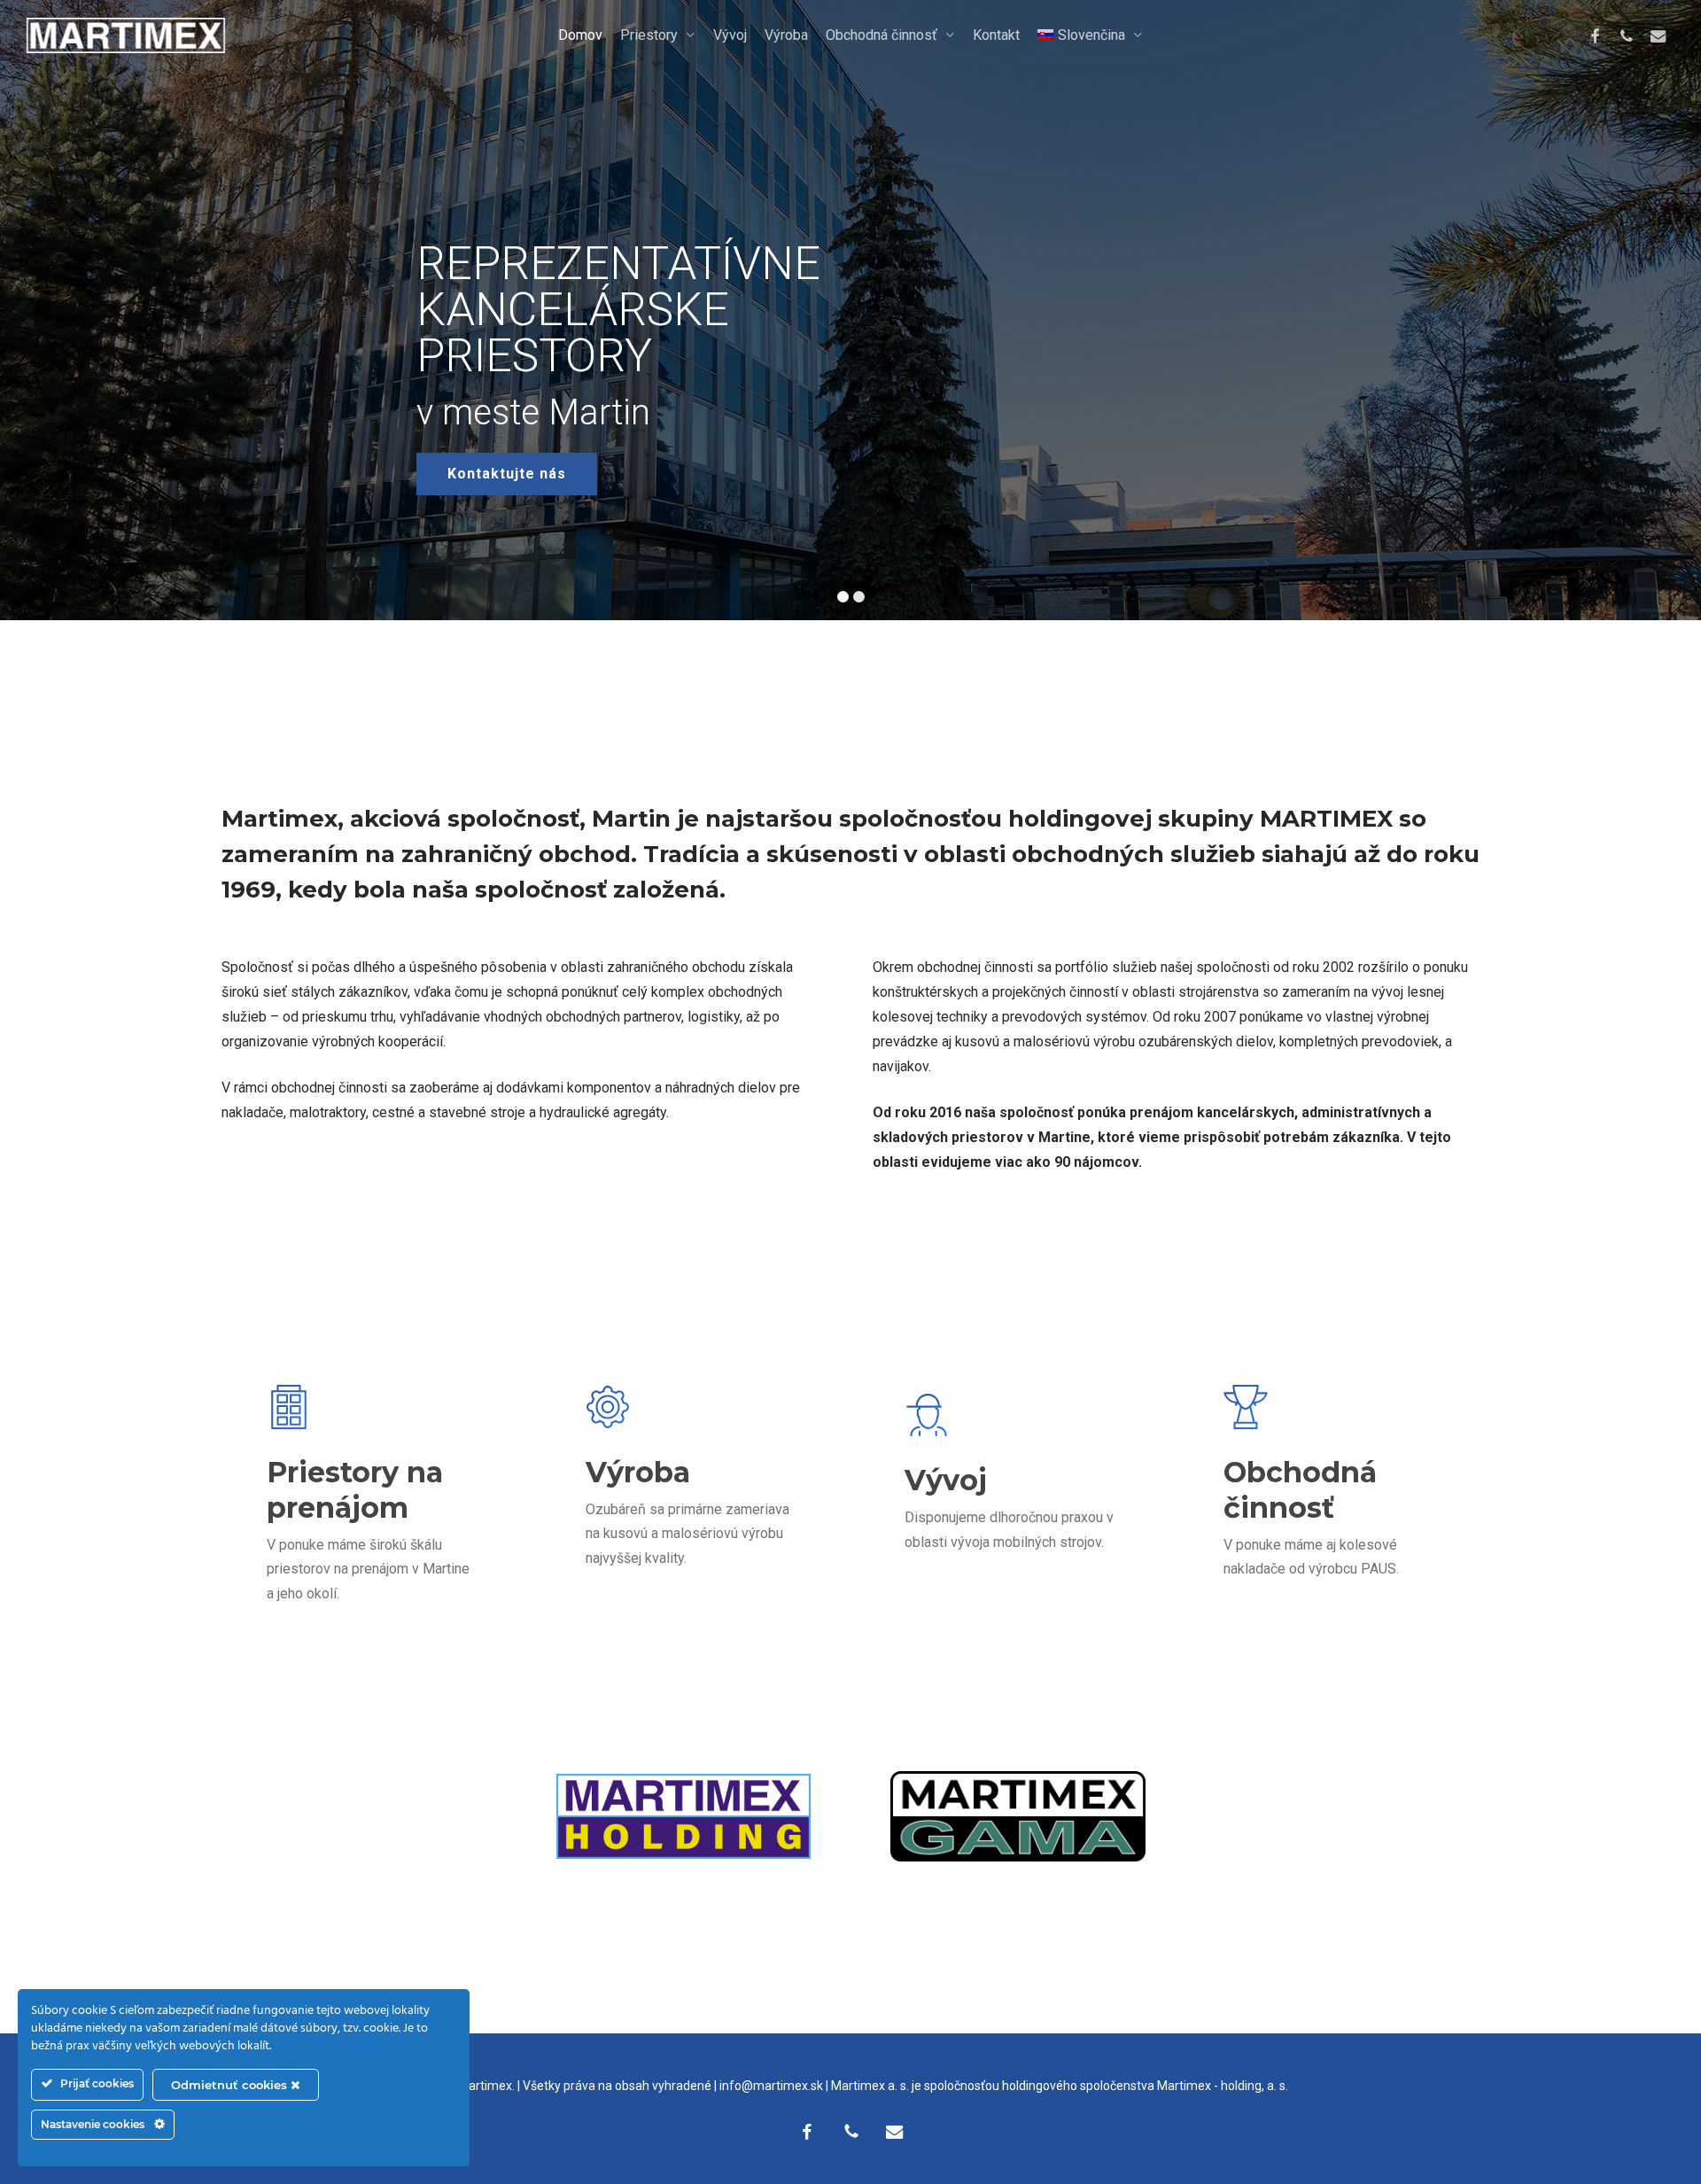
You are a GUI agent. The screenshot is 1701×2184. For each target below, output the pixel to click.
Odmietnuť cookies (231, 2085)
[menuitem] (1090, 35)
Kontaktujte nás (507, 474)
